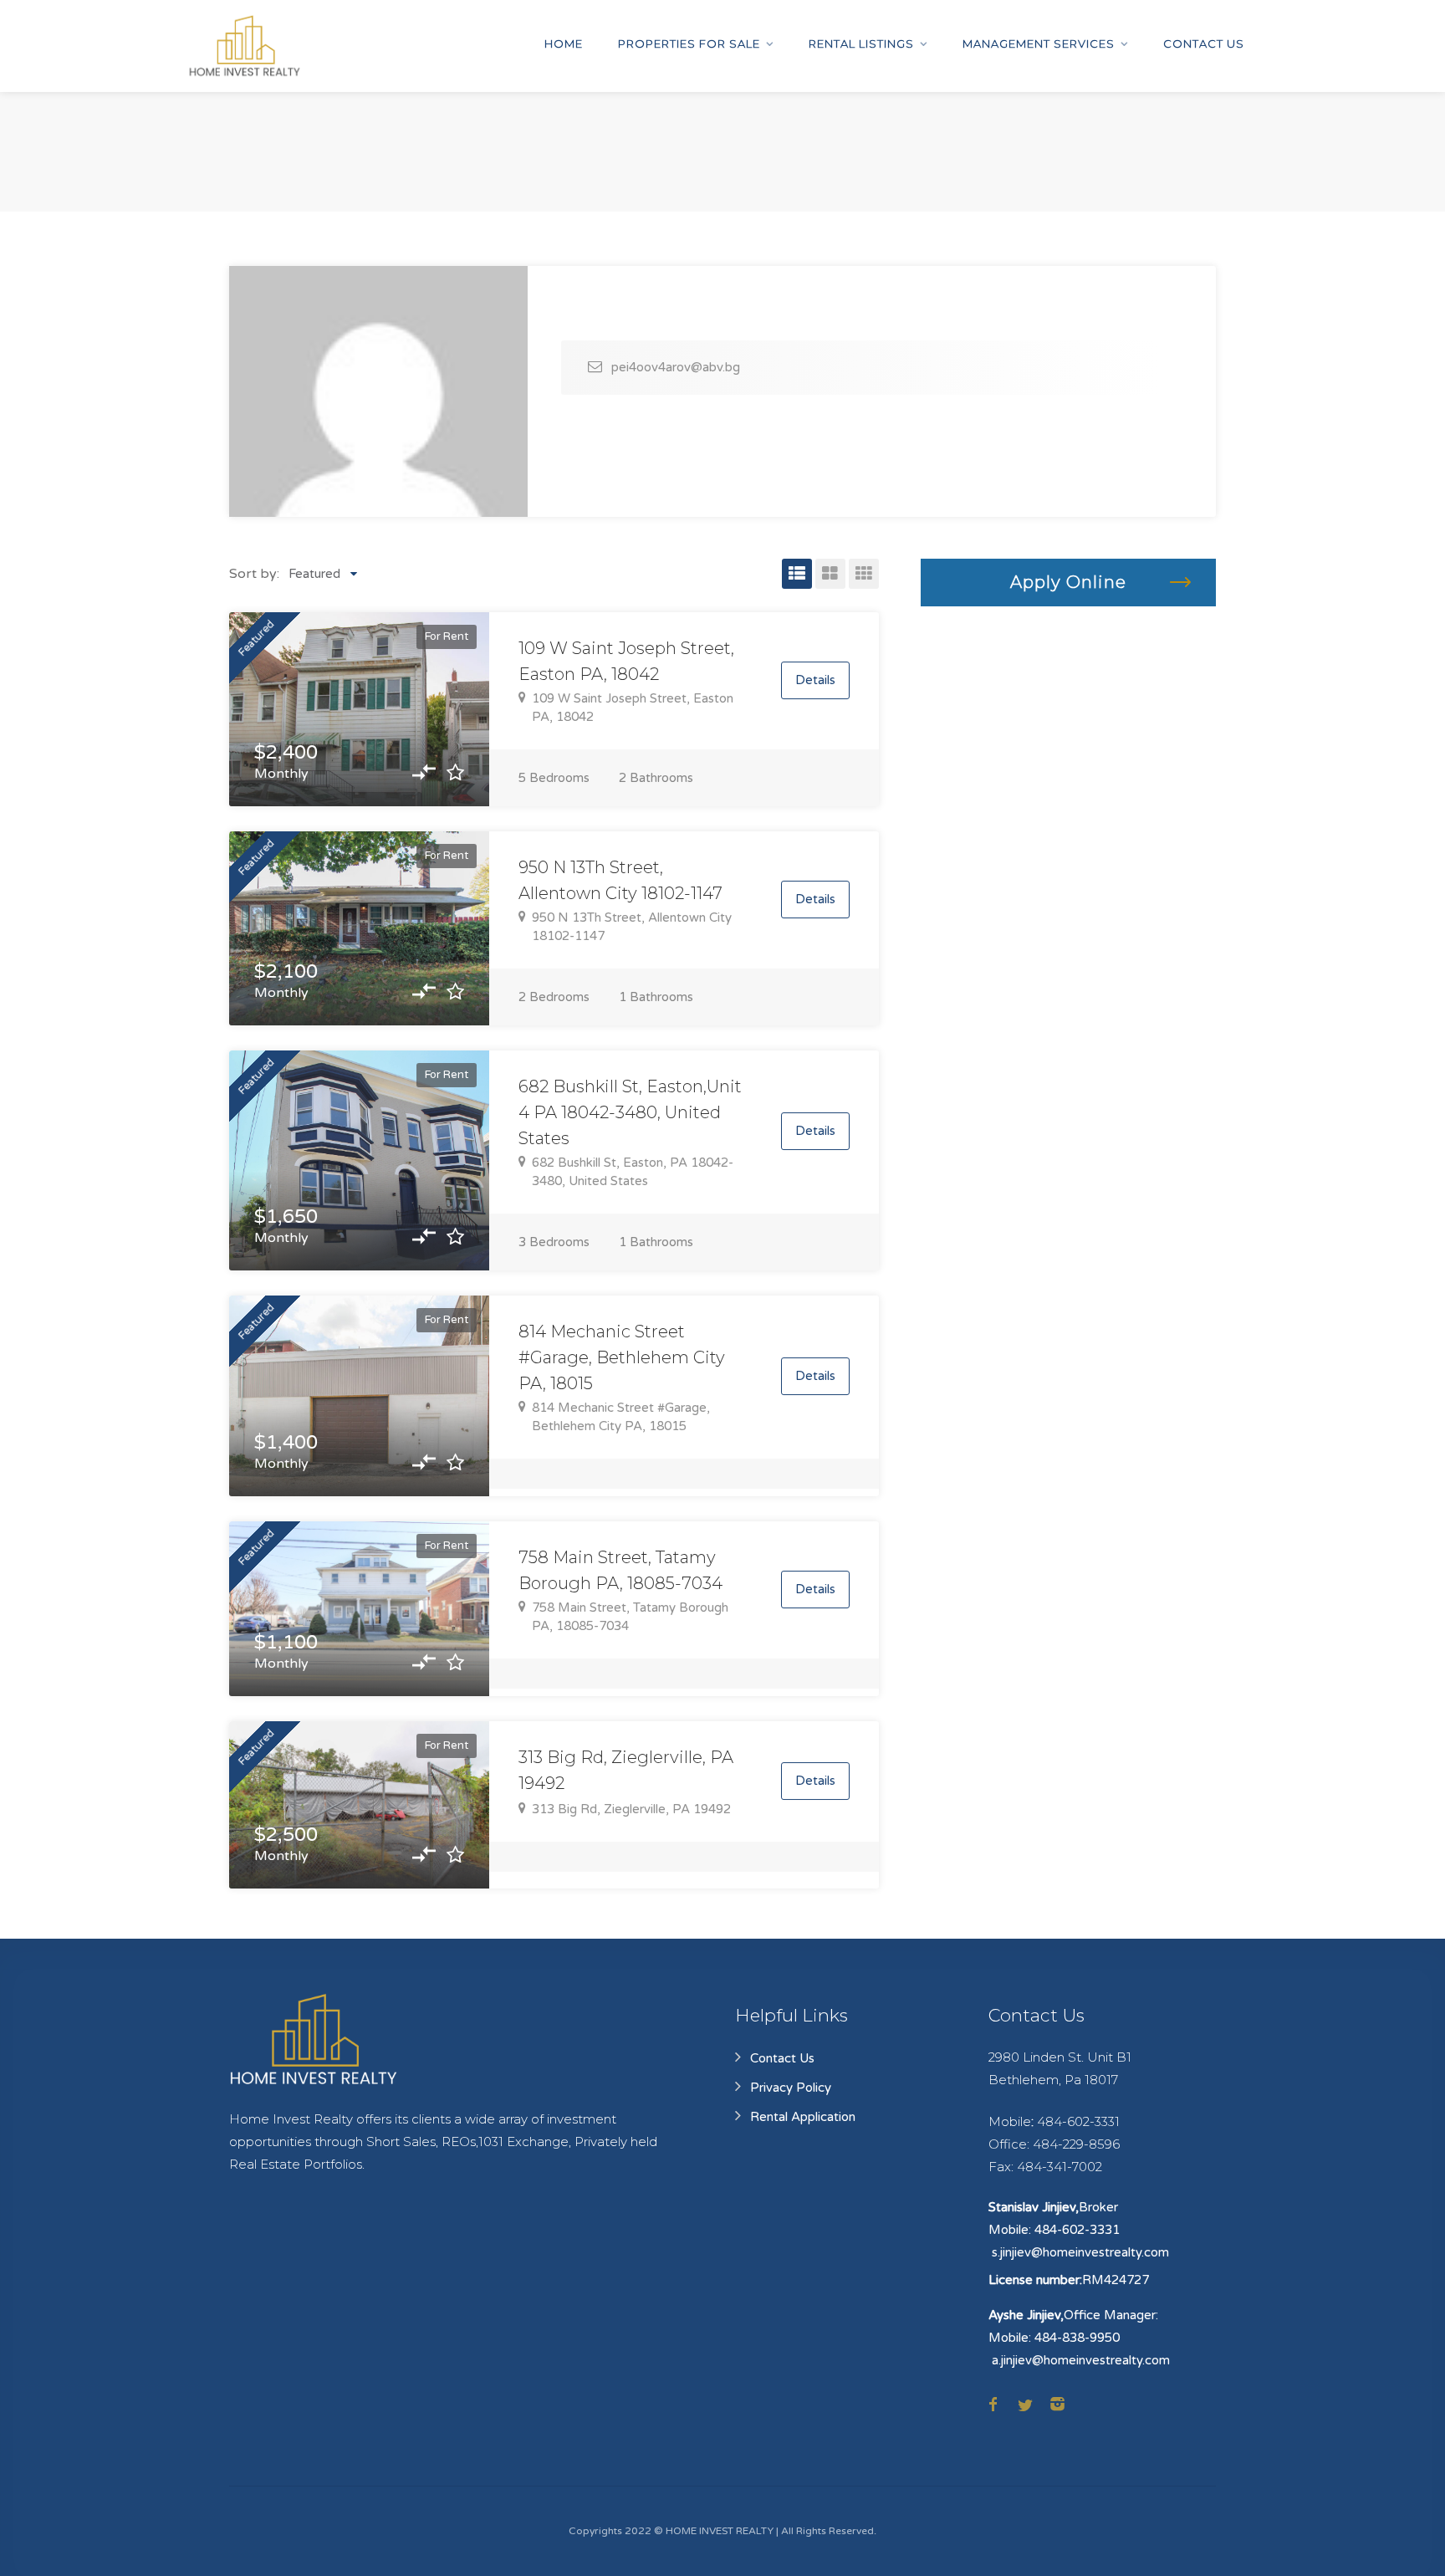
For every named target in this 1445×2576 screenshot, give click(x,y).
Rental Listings (861, 43)
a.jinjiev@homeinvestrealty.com (1081, 2360)
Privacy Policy (791, 2088)
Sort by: (254, 574)
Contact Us (1204, 43)
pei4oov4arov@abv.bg (676, 367)
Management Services (1039, 43)
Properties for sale (689, 43)
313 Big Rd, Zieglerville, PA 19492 (631, 1809)
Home (564, 43)
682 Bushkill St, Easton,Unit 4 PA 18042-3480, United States (630, 1112)
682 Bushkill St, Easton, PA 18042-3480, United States (633, 1172)
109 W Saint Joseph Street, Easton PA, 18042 (633, 708)
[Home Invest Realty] (244, 46)
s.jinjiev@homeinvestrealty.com (1080, 2252)
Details (815, 680)
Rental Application (803, 2117)
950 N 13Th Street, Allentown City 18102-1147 (632, 927)
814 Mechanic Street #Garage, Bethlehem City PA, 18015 (622, 1357)
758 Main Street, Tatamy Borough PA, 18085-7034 (630, 1617)
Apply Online (1068, 582)
